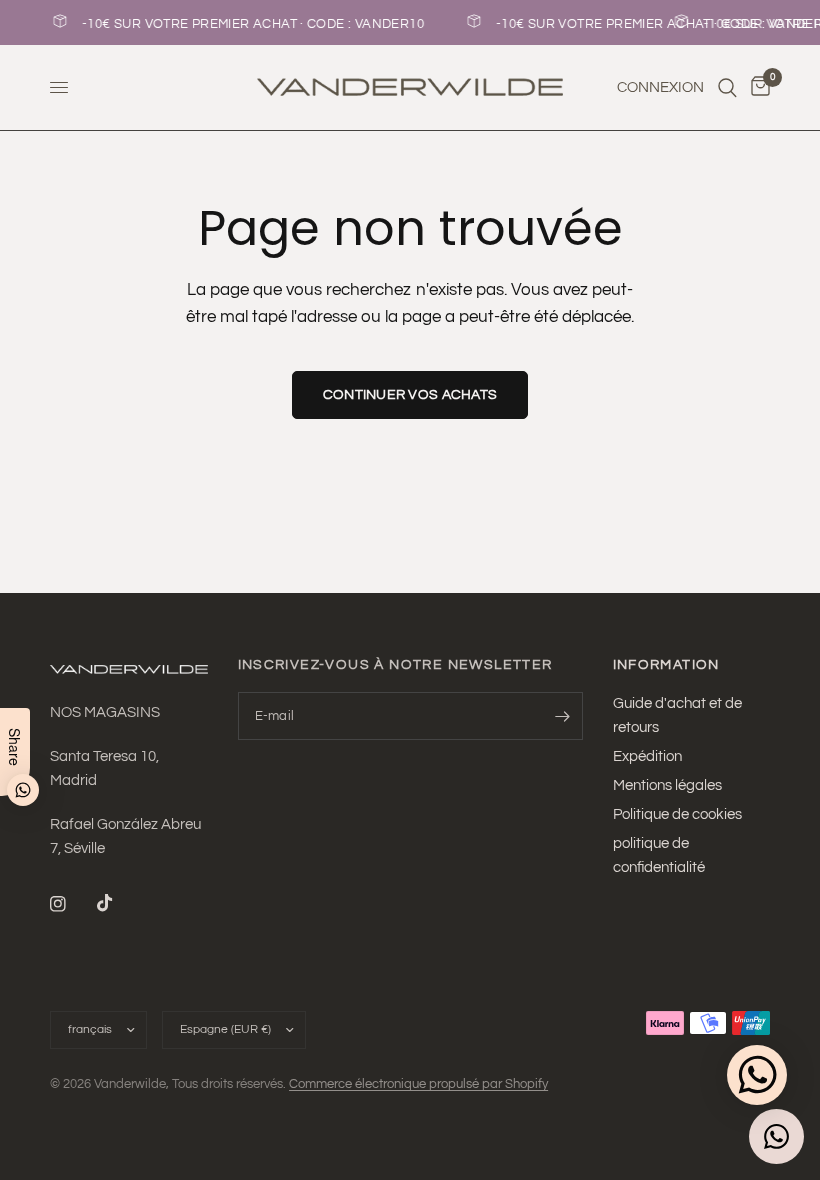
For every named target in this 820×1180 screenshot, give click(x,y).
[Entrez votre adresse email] (563, 716)
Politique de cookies (677, 814)
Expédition (647, 756)
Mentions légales (667, 785)
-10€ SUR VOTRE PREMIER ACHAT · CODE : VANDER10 (456, 24)
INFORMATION (666, 665)
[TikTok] (119, 903)
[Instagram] (72, 904)
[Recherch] (727, 87)
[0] (757, 87)
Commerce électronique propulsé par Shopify (418, 1084)
